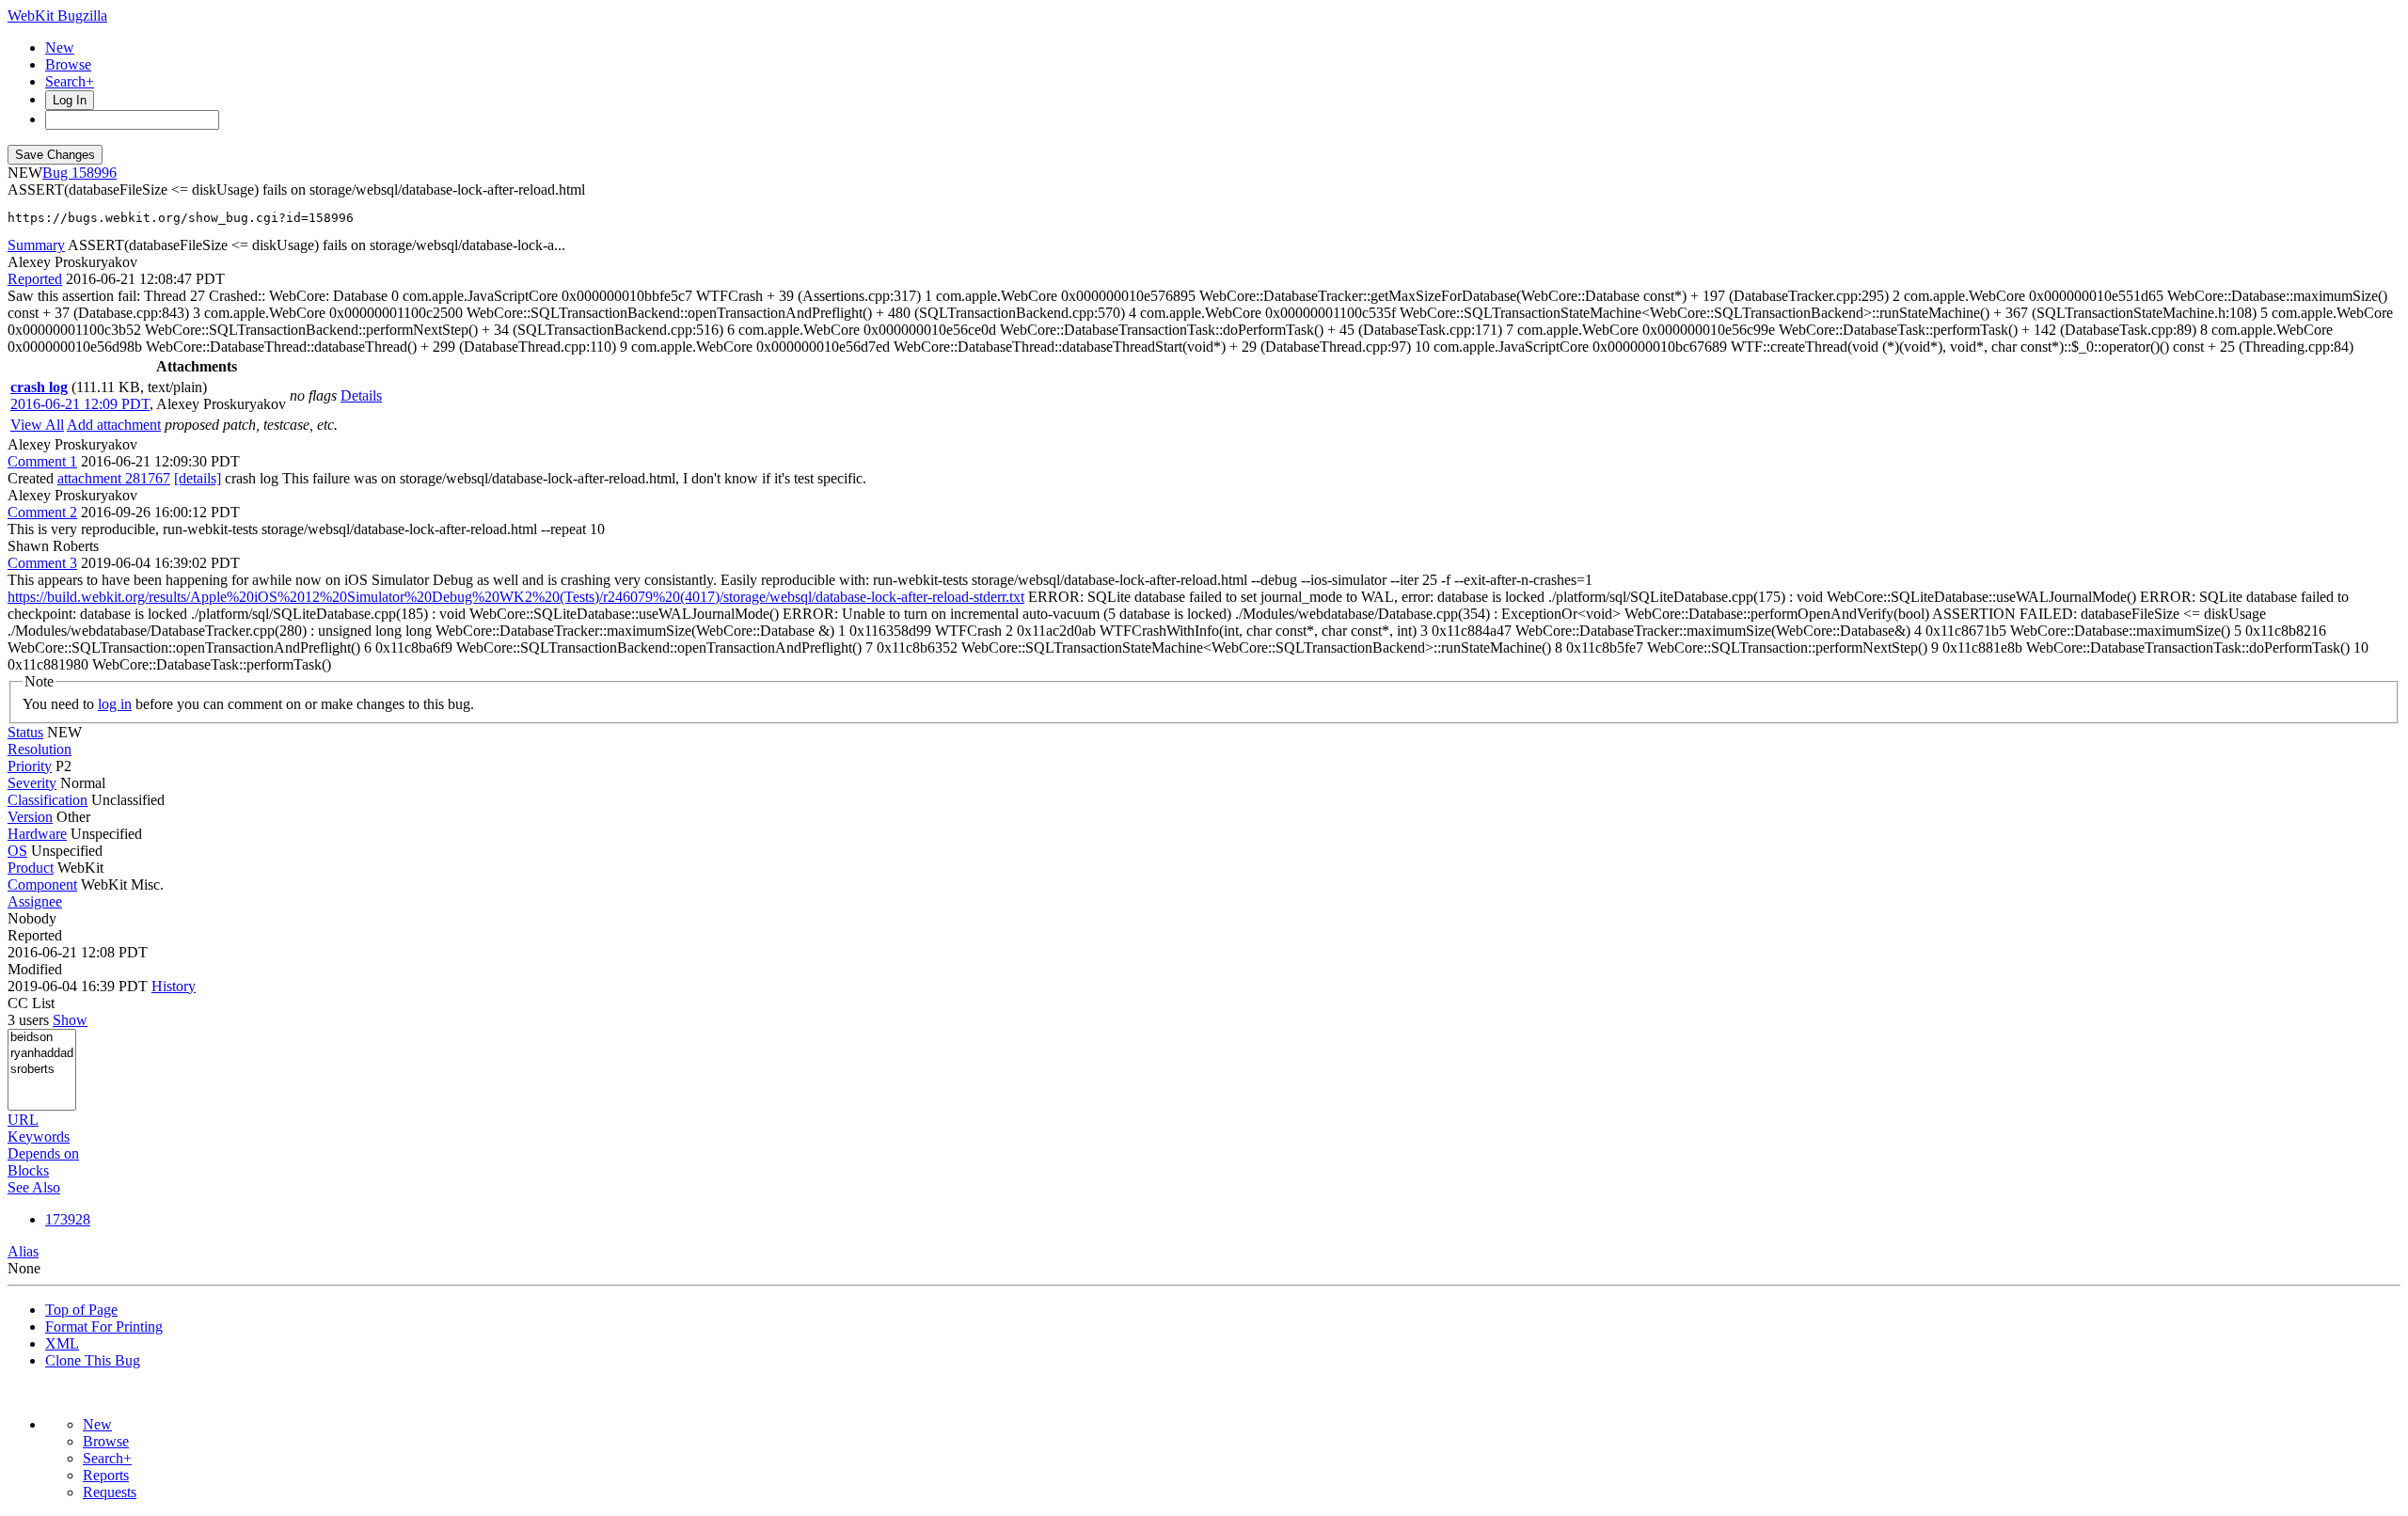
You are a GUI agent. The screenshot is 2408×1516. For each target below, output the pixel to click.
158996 (94, 173)
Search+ (70, 81)
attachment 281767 (114, 478)
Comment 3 (42, 563)
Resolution (40, 749)
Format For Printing (104, 1326)
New (60, 47)
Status (25, 732)
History (174, 986)
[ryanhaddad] (42, 1054)
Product (31, 868)
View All (37, 425)
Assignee (35, 901)
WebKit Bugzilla (57, 16)
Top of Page (81, 1310)
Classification (48, 800)
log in (115, 704)
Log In (70, 100)
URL (23, 1120)
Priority (30, 766)
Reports (106, 1475)
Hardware (37, 834)
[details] (198, 478)
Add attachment (114, 425)
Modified (35, 969)
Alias (23, 1251)
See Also (34, 1187)
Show (70, 1020)
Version (30, 817)
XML (62, 1343)
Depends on (43, 1153)
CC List (31, 1003)
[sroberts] (42, 1070)
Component (42, 884)
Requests (110, 1492)
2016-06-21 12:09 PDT (80, 404)
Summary (36, 245)
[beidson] (42, 1038)
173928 (68, 1219)
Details (361, 395)
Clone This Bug (93, 1360)
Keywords (39, 1137)
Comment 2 (42, 512)
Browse (68, 64)
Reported (35, 279)
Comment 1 (42, 461)
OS (17, 851)
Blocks (28, 1170)
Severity (32, 783)
